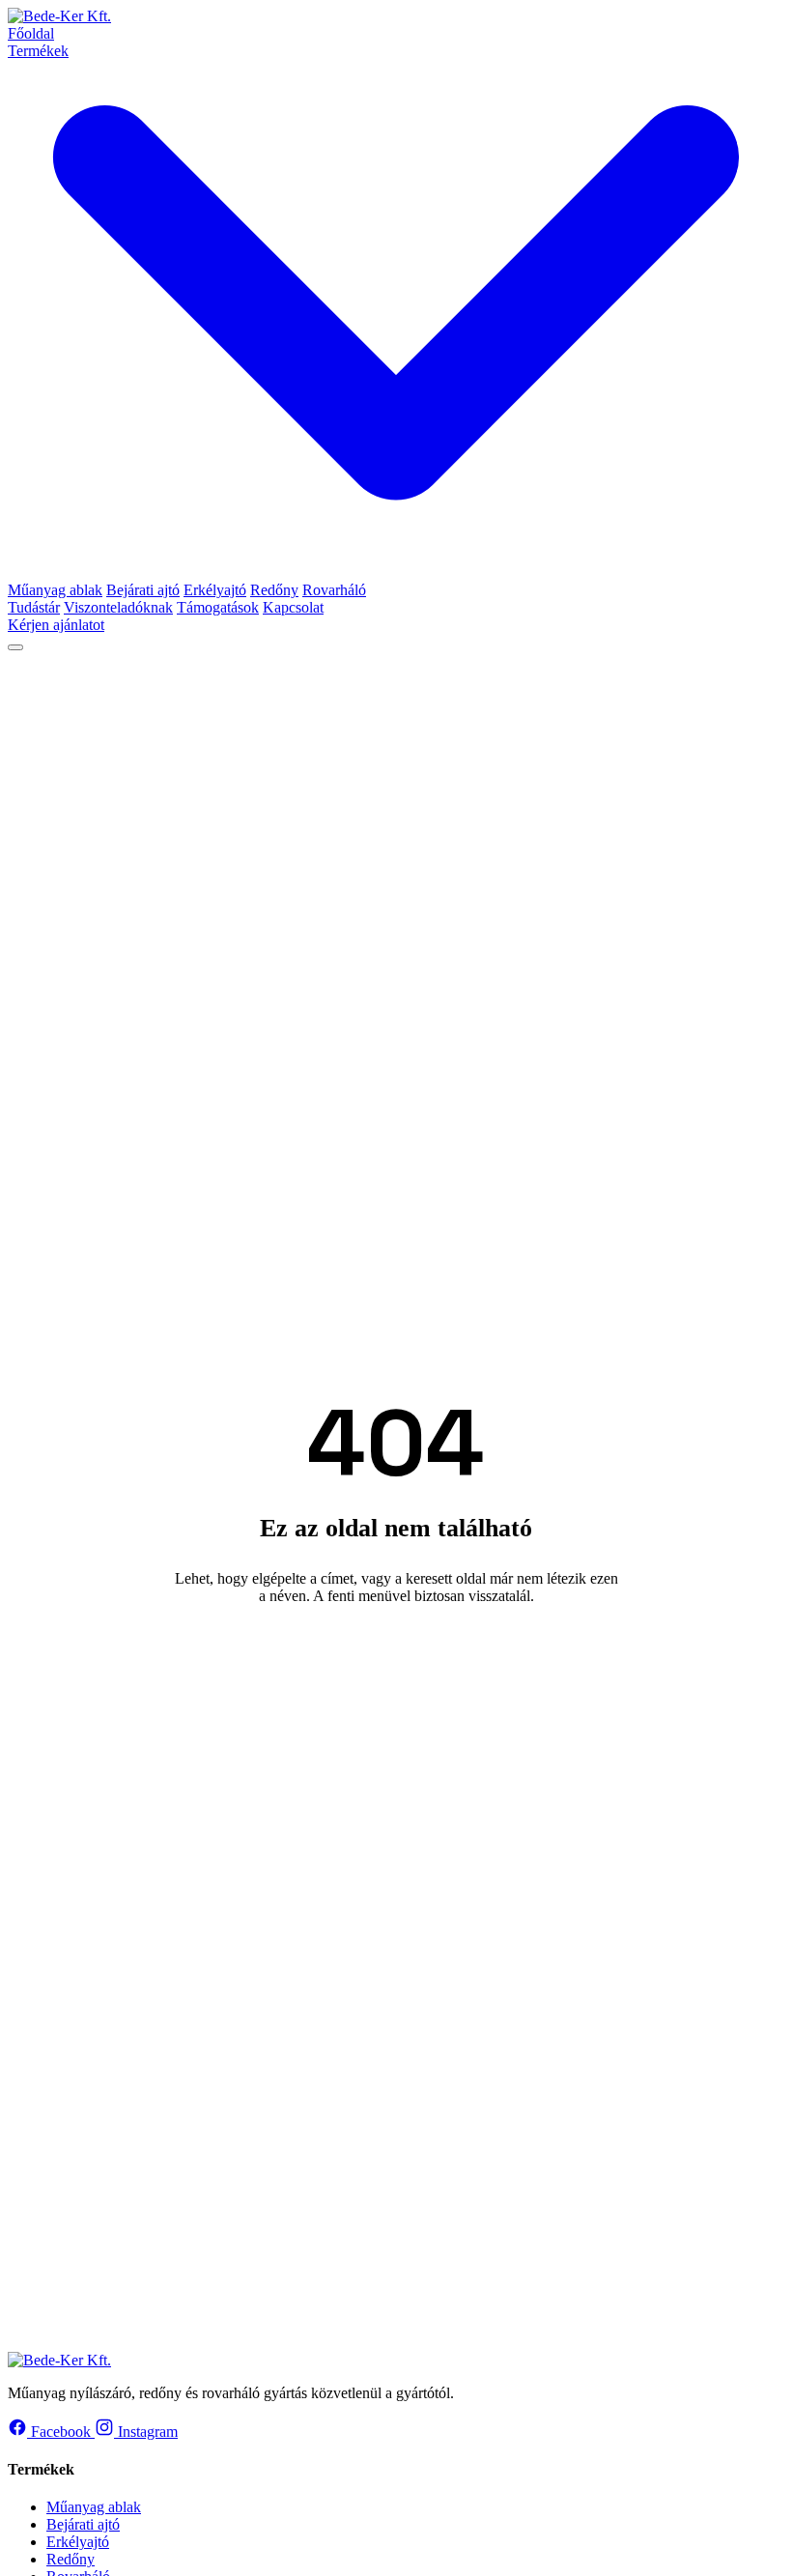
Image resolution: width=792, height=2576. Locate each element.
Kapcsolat (293, 607)
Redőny (274, 590)
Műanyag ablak (55, 590)
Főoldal (31, 33)
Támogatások (218, 607)
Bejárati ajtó (143, 590)
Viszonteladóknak (118, 607)
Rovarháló (334, 590)
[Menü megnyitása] (15, 647)
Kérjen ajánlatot (56, 625)
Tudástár (34, 607)
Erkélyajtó (215, 590)
